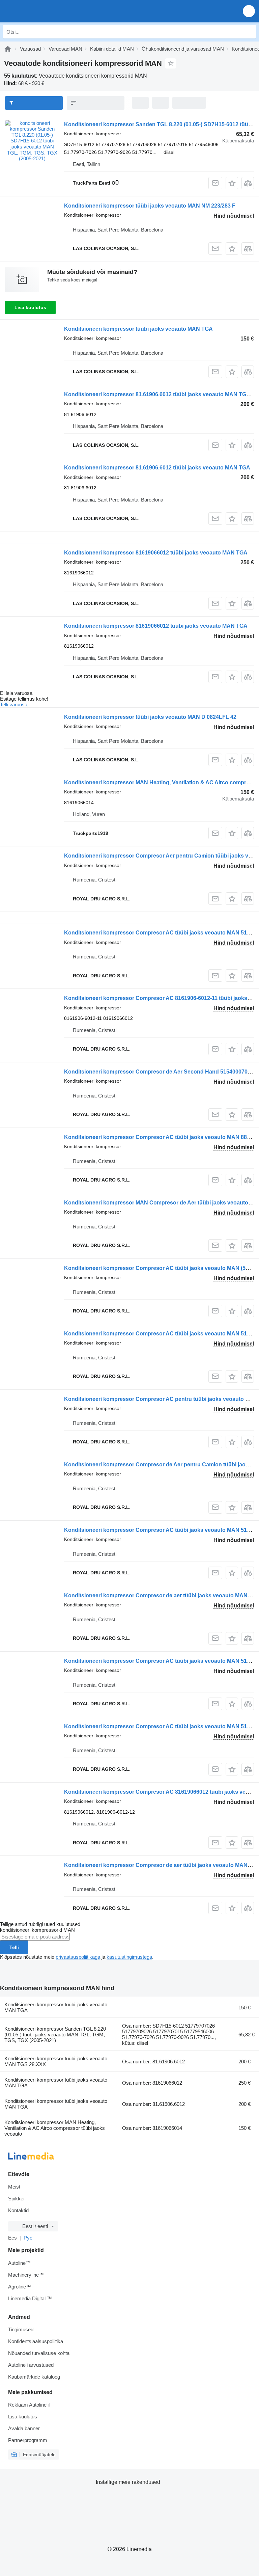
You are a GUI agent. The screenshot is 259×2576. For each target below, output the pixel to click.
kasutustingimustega (129, 1957)
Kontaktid (18, 2210)
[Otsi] (249, 32)
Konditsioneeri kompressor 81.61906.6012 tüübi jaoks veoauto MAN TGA (157, 468)
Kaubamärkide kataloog (34, 2377)
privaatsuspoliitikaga (78, 1957)
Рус (28, 2238)
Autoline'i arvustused (31, 2365)
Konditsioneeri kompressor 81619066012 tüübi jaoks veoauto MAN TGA (156, 553)
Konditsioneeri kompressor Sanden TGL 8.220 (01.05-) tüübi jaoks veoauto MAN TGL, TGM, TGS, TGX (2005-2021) (55, 2035)
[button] (249, 11)
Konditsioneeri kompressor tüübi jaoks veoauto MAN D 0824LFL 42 (150, 717)
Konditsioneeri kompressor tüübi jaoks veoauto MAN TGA (138, 329)
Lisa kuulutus (30, 307)
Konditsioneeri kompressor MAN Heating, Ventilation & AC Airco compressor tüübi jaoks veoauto (55, 2128)
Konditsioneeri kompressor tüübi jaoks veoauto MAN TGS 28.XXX (56, 2061)
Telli (14, 1947)
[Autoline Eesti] (44, 11)
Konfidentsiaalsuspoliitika (36, 2341)
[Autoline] (8, 49)
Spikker (17, 2199)
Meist (14, 2187)
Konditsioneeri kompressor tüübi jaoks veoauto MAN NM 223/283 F (150, 206)
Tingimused (21, 2329)
